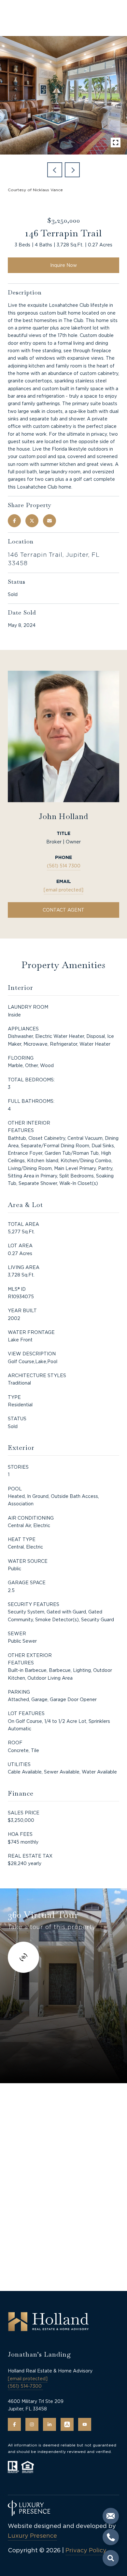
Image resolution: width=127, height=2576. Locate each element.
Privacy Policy (86, 2550)
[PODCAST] (67, 2424)
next (72, 170)
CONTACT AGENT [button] (63, 910)
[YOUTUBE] (85, 2424)
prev (55, 170)
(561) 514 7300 (64, 866)
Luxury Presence (32, 2536)
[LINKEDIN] (49, 2424)
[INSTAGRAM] (32, 2424)
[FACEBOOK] (14, 2424)
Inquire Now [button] (63, 265)
